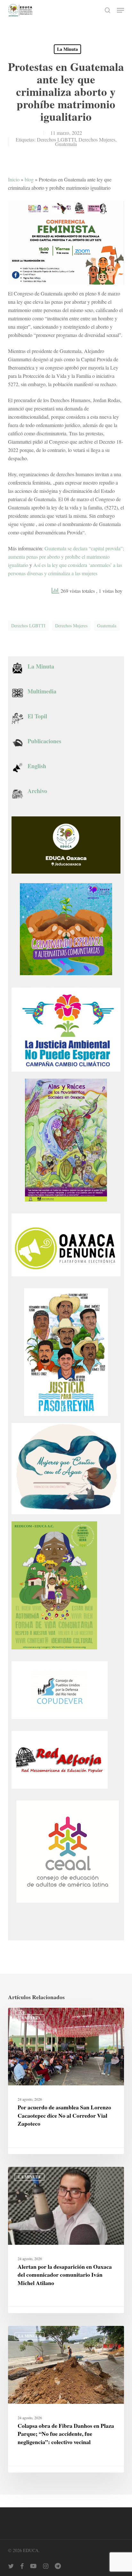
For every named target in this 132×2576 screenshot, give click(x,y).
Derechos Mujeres (97, 139)
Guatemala (66, 144)
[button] (120, 10)
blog (29, 179)
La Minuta (67, 49)
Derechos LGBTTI (56, 139)
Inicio (14, 179)
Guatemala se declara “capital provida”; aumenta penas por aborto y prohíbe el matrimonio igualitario (66, 557)
